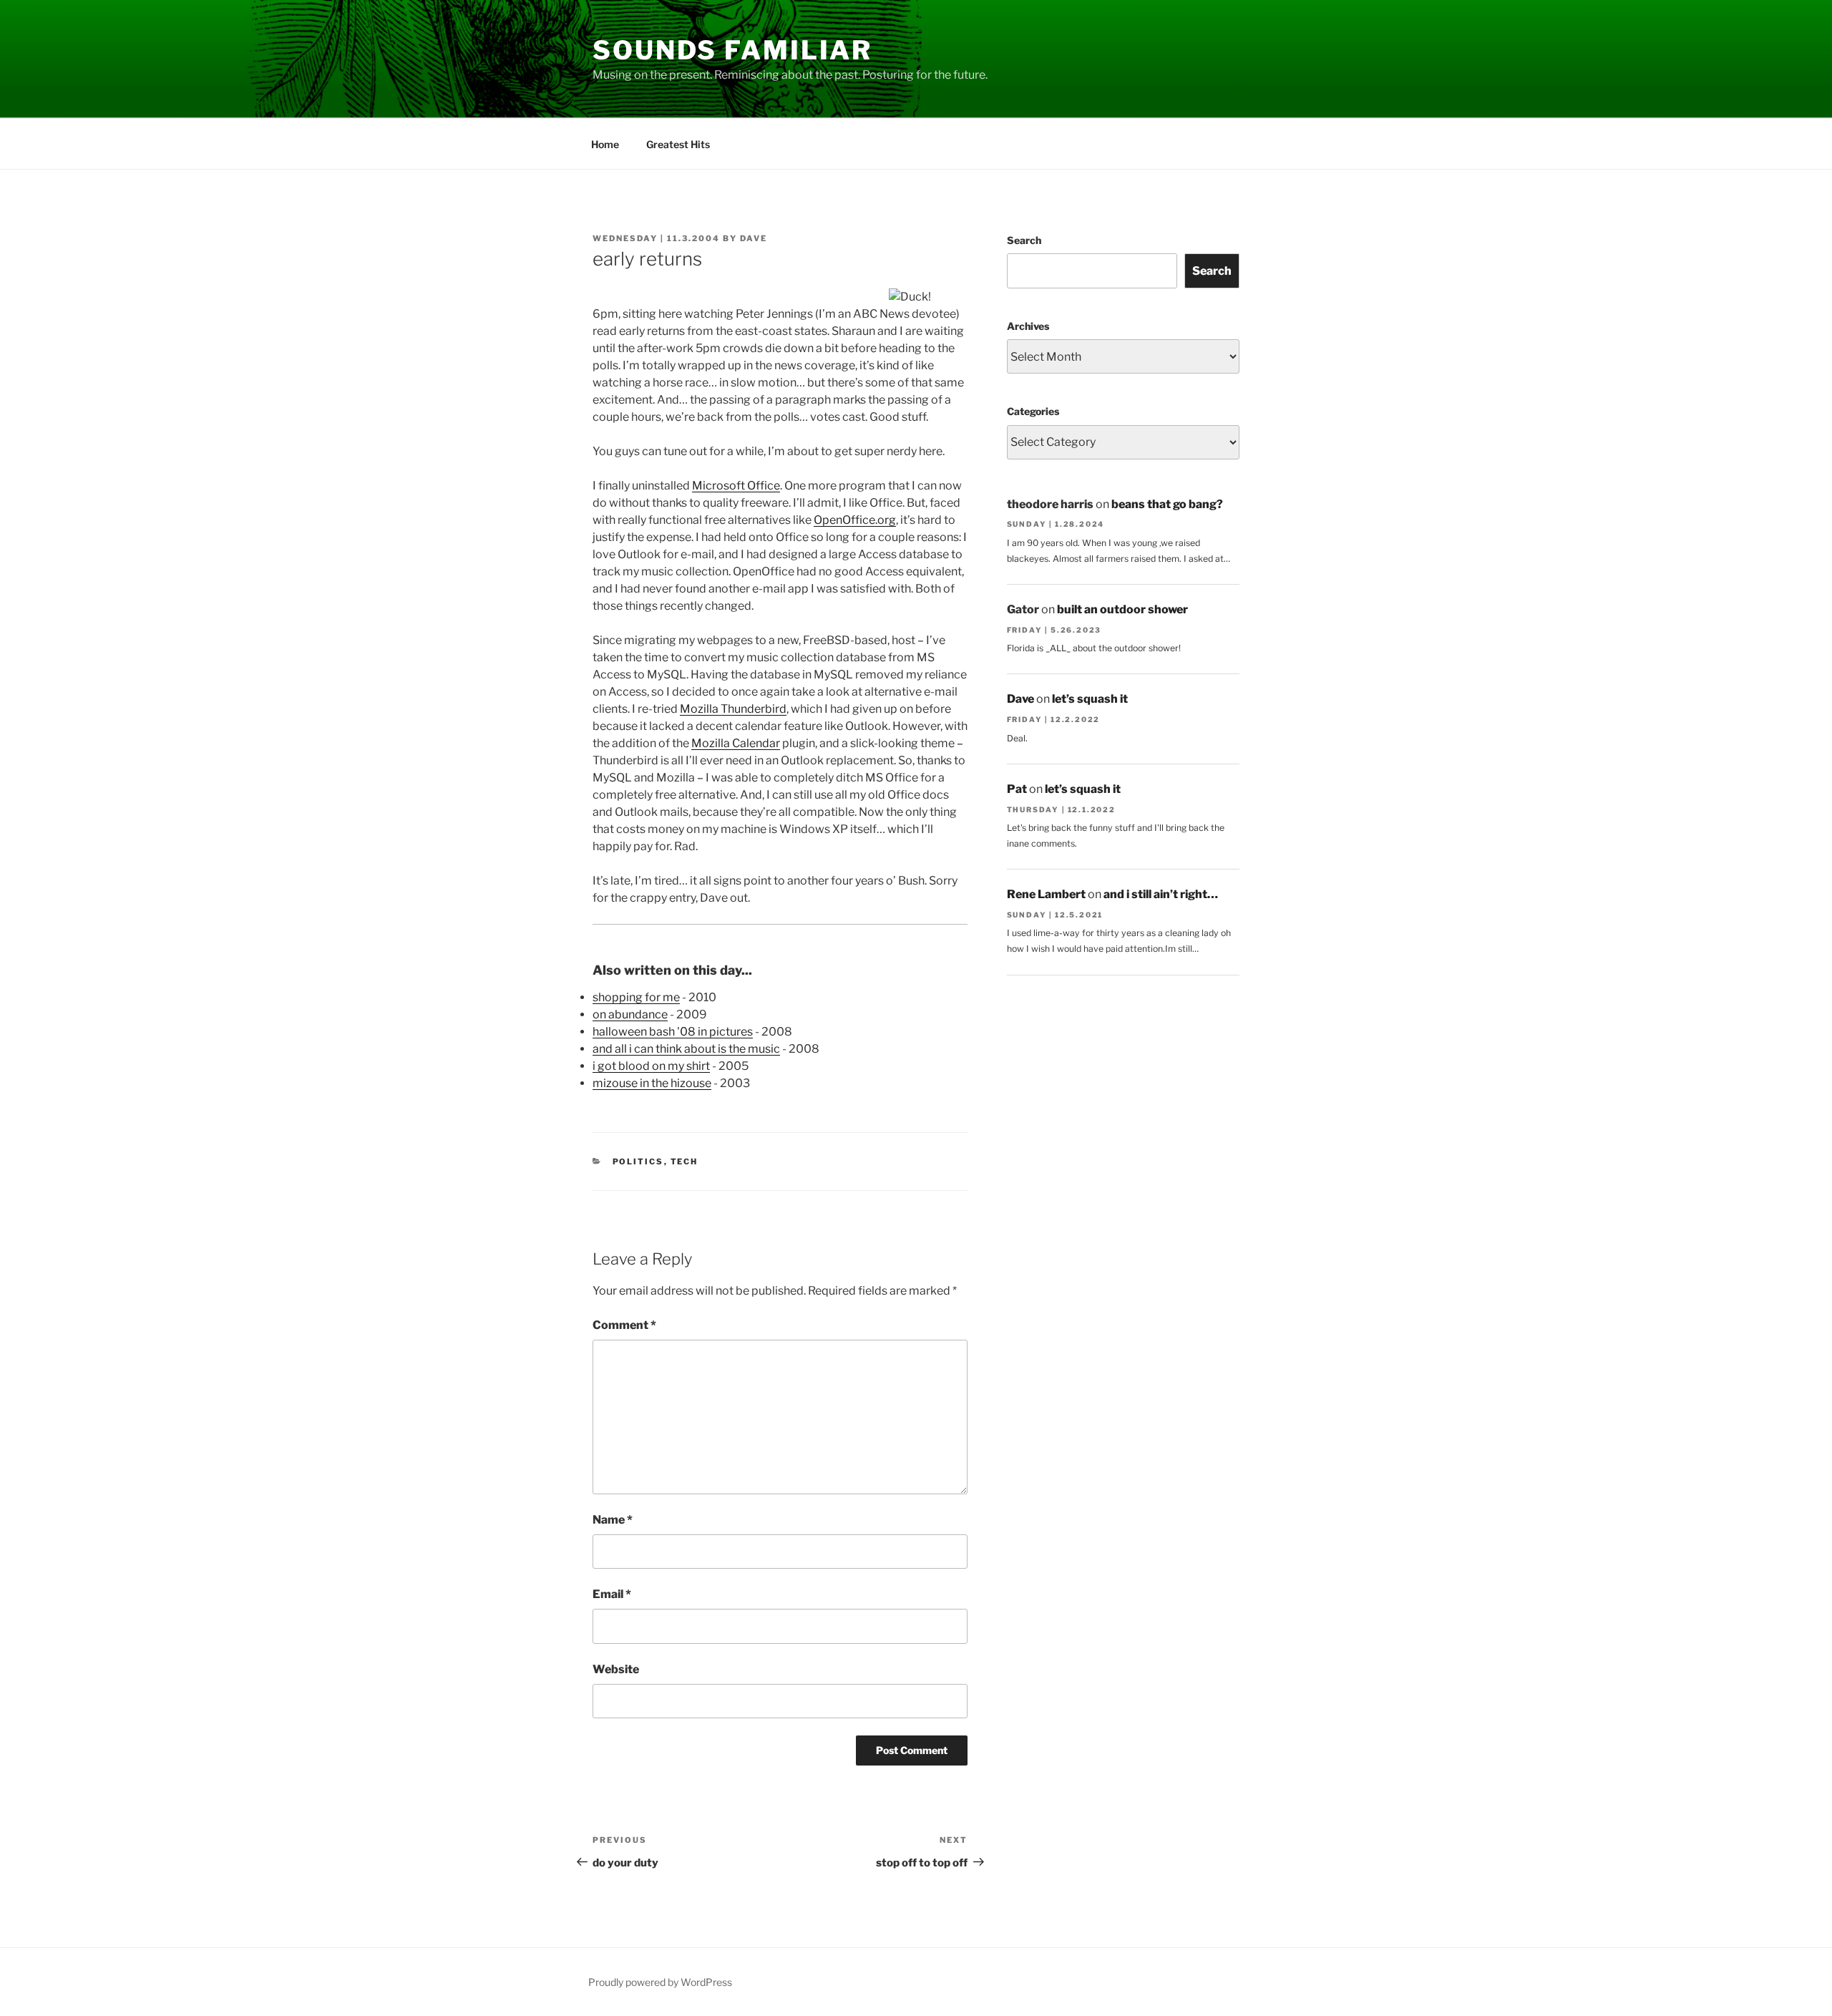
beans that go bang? (1167, 504)
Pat (1017, 789)
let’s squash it (1090, 699)
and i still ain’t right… (1161, 894)
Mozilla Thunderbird (733, 709)
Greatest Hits (678, 144)
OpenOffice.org (855, 520)
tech (684, 1162)
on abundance (630, 1014)
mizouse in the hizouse (652, 1083)
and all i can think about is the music (686, 1049)
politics (638, 1162)
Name (613, 1520)
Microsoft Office (736, 486)
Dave (754, 238)
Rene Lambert (1046, 894)
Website (616, 1669)
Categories (1033, 411)
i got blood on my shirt (651, 1066)
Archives (1028, 326)
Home (605, 144)
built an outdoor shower (1122, 609)
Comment (624, 1325)
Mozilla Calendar (736, 743)
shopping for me (636, 997)
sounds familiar (732, 50)
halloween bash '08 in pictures (673, 1032)
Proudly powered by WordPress (660, 1982)
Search (1024, 240)
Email (612, 1594)
